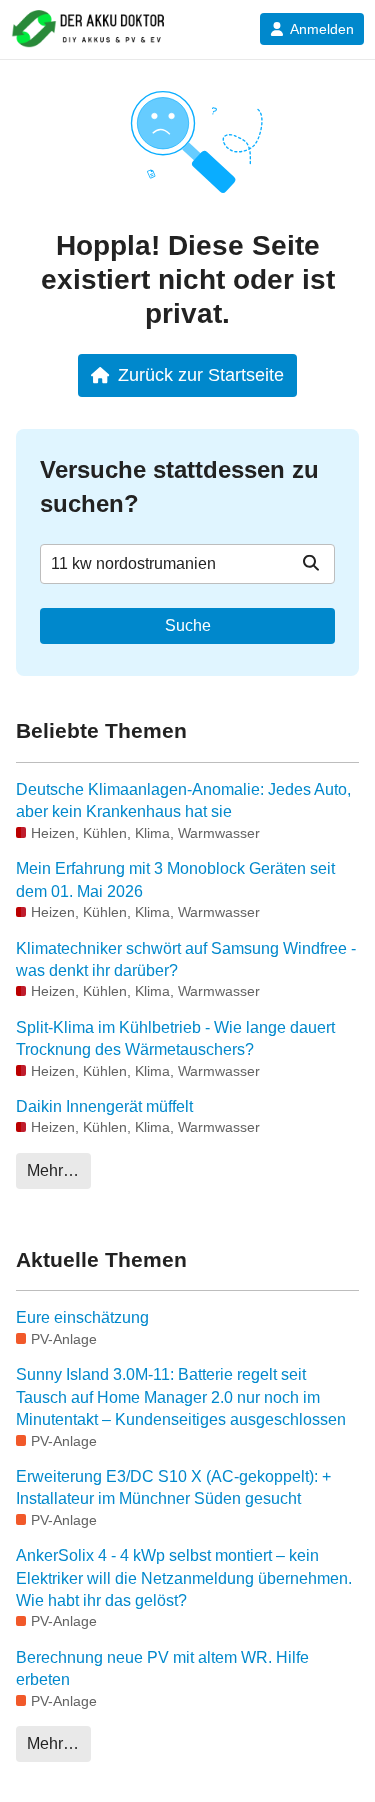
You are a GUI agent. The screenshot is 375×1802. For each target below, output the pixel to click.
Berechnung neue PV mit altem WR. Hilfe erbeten (162, 1668)
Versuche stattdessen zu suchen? (179, 486)
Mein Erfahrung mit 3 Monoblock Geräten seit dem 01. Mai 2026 (175, 879)
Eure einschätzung (82, 1317)
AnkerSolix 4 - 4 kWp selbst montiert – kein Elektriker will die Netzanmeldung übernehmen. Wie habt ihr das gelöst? (184, 1578)
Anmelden (322, 29)
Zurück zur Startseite (201, 374)
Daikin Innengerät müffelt (104, 1106)
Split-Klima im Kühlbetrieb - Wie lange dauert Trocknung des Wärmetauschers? (175, 1038)
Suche (188, 625)
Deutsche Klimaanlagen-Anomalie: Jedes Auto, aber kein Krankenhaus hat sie (183, 800)
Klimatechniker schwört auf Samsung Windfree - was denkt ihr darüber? (186, 959)
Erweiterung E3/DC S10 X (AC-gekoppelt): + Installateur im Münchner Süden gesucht (173, 1487)
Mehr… (53, 1170)
